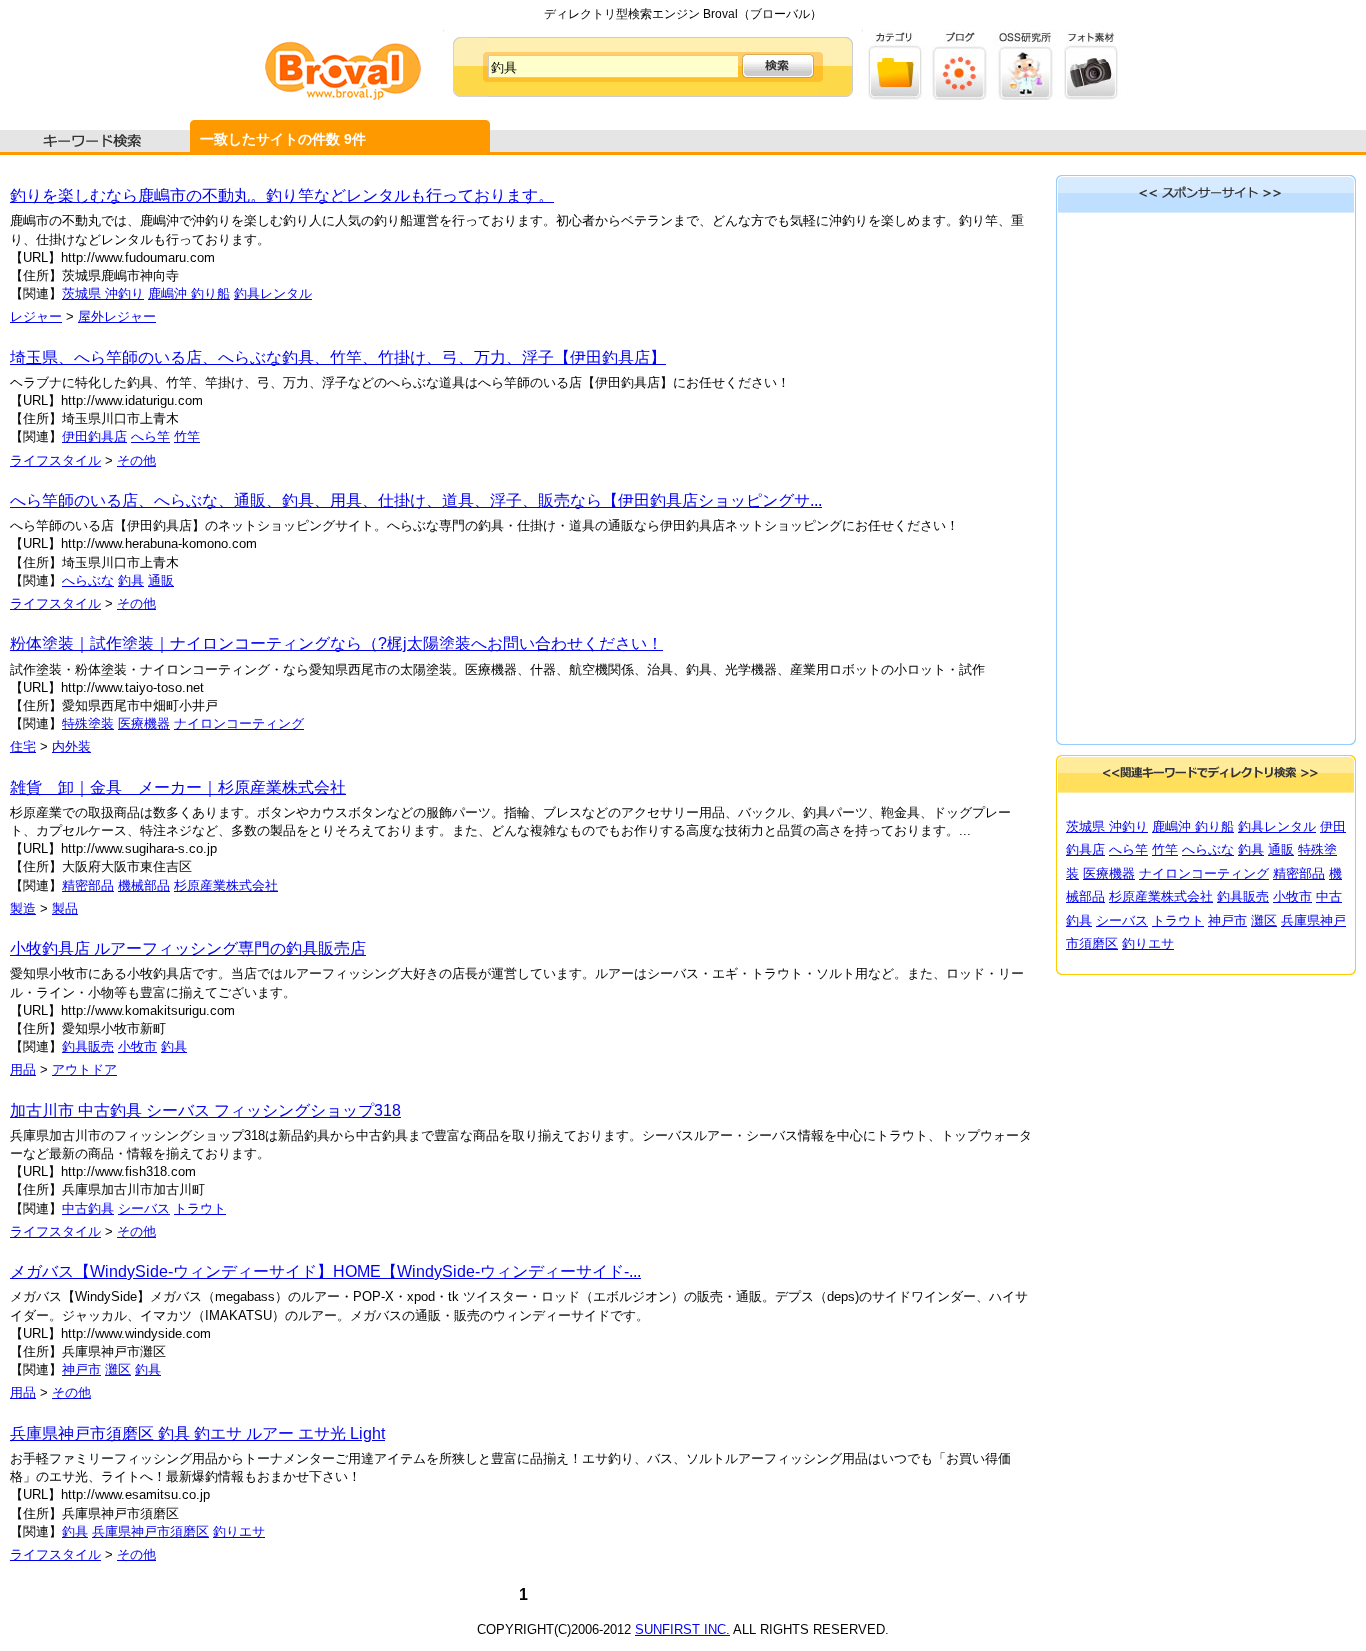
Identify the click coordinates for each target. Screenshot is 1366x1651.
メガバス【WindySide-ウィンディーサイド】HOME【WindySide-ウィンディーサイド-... (325, 1271)
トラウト (200, 1208)
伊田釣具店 (94, 436)
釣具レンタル (273, 293)
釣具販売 (88, 1046)
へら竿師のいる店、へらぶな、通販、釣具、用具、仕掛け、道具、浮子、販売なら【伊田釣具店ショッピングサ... (416, 500)
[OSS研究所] (1025, 95)
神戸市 (81, 1369)
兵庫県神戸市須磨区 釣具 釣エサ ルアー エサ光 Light (197, 1433)
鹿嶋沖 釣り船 (189, 293)
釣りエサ (239, 1531)
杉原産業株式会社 (226, 885)
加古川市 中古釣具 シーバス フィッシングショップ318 (205, 1110)
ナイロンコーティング (239, 723)
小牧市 (137, 1046)
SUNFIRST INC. (682, 1629)
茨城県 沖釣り (103, 293)
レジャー (36, 316)
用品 (23, 1069)
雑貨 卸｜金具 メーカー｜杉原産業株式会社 (178, 787)
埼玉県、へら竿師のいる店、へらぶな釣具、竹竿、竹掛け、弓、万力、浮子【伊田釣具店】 (338, 357)
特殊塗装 (88, 723)
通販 (161, 580)
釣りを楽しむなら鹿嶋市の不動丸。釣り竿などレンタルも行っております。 (282, 195)
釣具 (131, 580)
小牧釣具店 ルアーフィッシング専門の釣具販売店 (188, 948)
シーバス (144, 1208)
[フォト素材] (1090, 95)
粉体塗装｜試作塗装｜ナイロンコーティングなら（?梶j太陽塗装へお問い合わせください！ (336, 643)
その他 (136, 460)
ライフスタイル (55, 460)
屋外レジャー (117, 316)
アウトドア (84, 1069)
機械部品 (144, 885)
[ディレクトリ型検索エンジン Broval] (343, 95)
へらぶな (88, 580)
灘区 (118, 1369)
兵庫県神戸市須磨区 (150, 1531)
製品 (65, 908)
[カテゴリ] (895, 95)
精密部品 (88, 885)
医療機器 (144, 723)
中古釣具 (88, 1208)
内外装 (71, 746)
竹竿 (187, 436)
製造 (23, 908)
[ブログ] (960, 95)
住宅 (23, 746)
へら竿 (150, 436)
